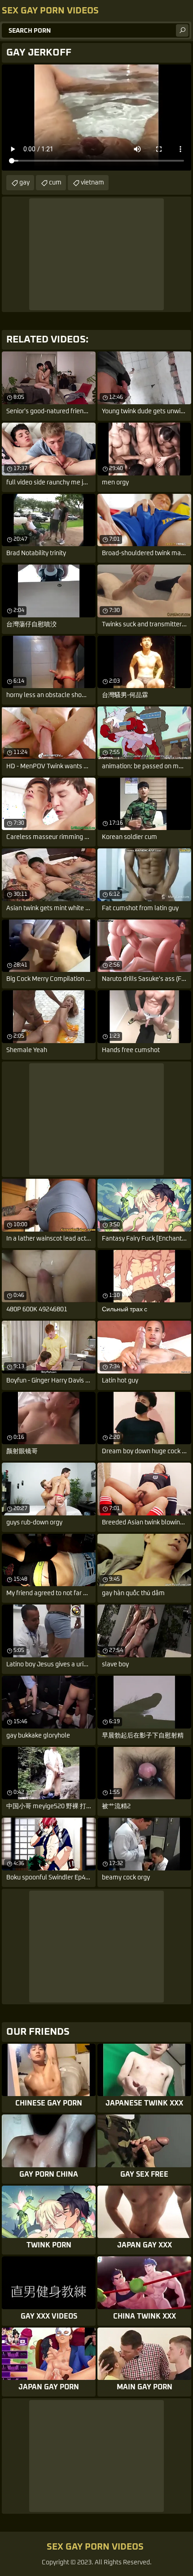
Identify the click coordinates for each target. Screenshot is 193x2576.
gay (24, 183)
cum (55, 183)
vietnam (92, 183)
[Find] (182, 30)
